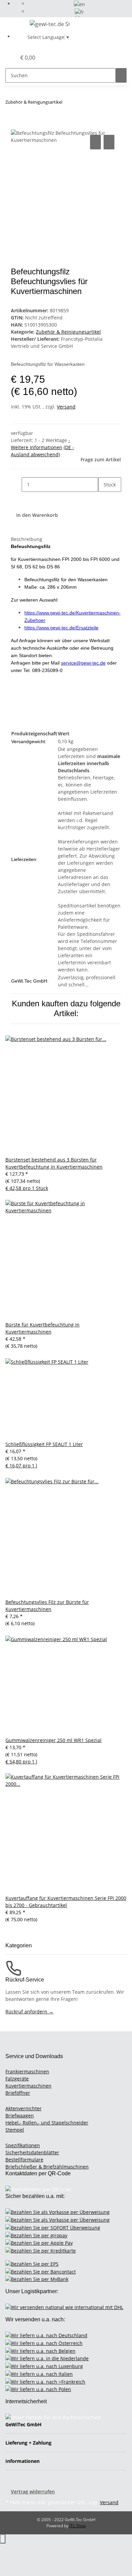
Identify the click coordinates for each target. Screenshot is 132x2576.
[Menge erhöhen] (104, 499)
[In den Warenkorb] (16, 126)
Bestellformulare (24, 2160)
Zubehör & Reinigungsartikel (68, 332)
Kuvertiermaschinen (28, 2086)
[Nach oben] (3, 2539)
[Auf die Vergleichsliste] (95, 142)
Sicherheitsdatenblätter (32, 2152)
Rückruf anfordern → (29, 2012)
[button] (4, 58)
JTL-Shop (78, 2526)
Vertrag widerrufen (33, 2491)
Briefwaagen (20, 2116)
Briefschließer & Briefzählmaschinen (47, 2167)
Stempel (15, 2130)
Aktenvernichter (24, 2108)
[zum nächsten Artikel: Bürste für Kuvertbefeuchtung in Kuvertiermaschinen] (68, 103)
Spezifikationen (23, 2145)
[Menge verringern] (16, 485)
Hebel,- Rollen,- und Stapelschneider (47, 2123)
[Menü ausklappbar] (14, 25)
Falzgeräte (17, 2079)
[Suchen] (121, 75)
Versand (66, 407)
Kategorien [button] (19, 1945)
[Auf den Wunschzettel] (109, 142)
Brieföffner (18, 2093)
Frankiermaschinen (27, 2071)
